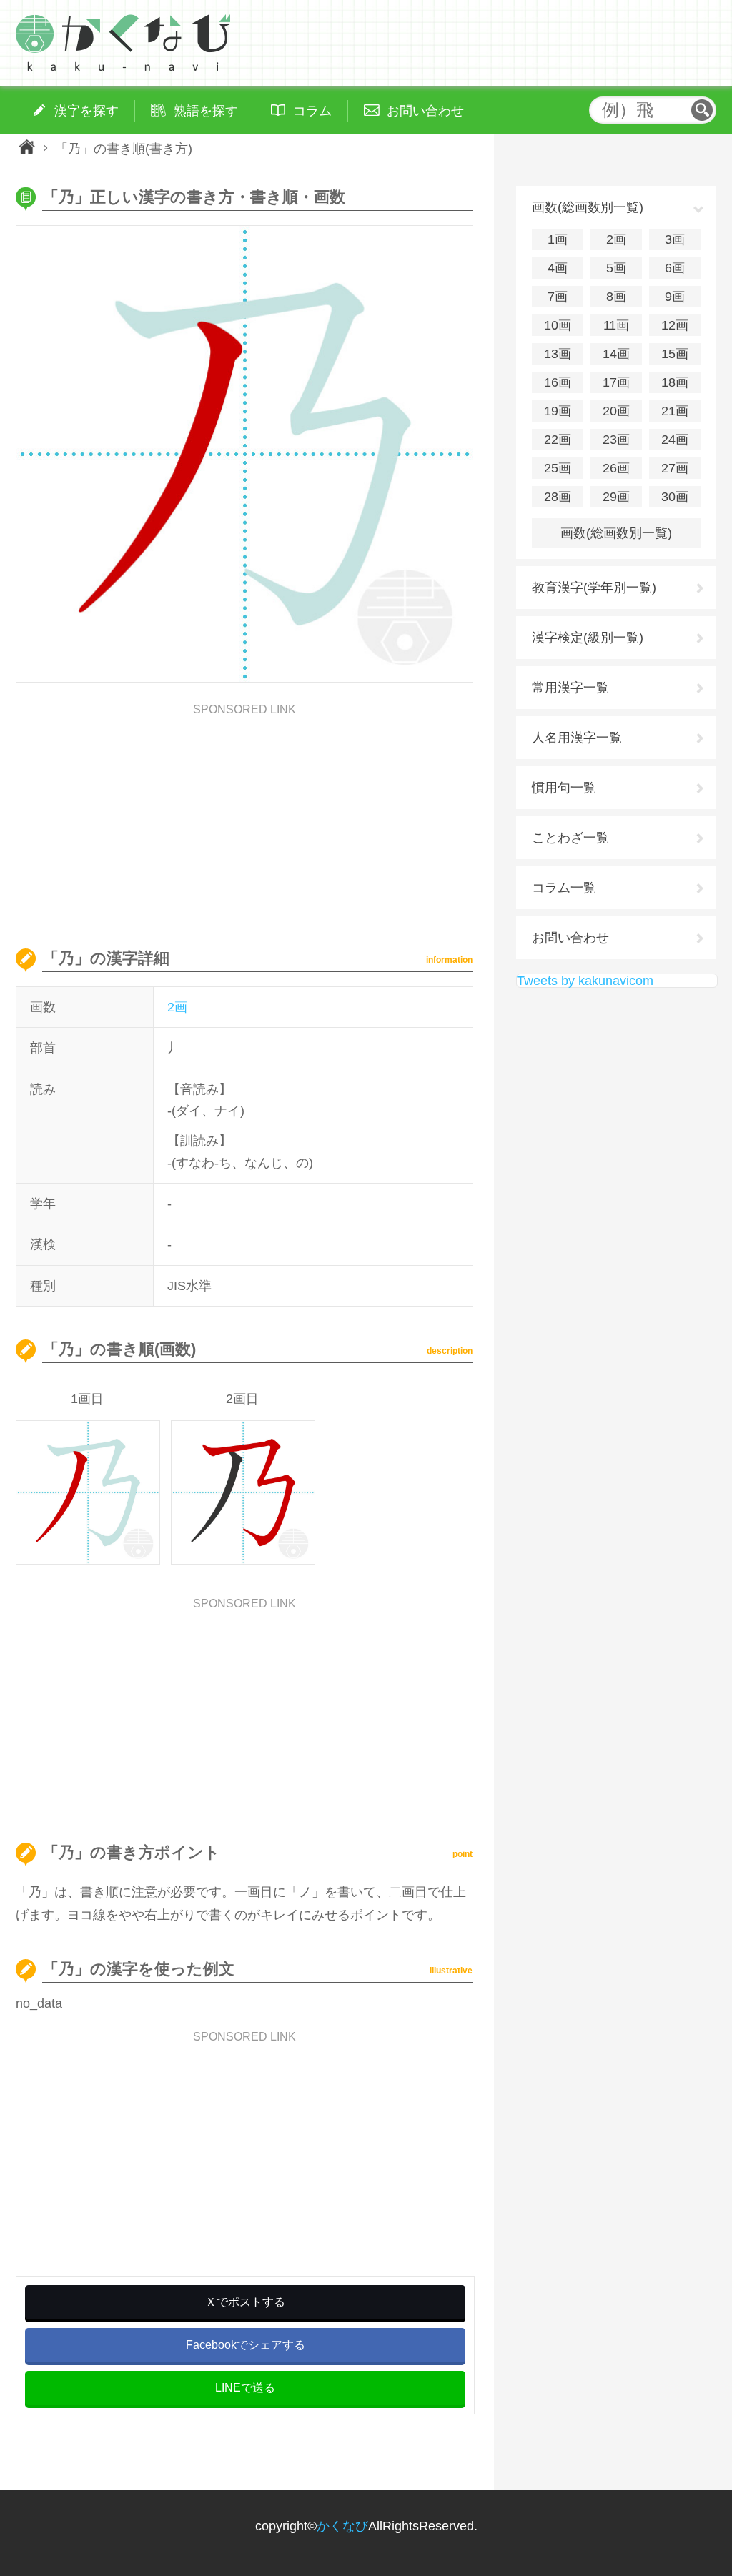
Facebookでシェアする (246, 2345)
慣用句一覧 (564, 788)
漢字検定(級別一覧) (588, 638)
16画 (558, 382)
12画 (675, 325)
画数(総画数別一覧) (616, 533)
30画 (675, 497)
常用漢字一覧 (570, 688)
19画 (558, 411)
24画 (675, 440)
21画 (675, 411)
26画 (616, 468)
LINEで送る (245, 2388)
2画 (177, 1007)
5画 (616, 268)
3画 (675, 239)
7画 (558, 297)
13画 (558, 354)
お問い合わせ (570, 938)
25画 (558, 468)
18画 (675, 382)
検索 (702, 110)
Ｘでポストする (245, 2302)
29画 (616, 497)
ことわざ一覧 (570, 838)
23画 (616, 440)
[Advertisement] (244, 816)
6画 (675, 268)
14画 (616, 354)
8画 (616, 297)
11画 (616, 325)
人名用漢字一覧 (577, 738)
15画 (675, 354)
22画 (558, 440)
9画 (675, 297)
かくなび (342, 2526)
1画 (558, 239)
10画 (558, 325)
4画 (558, 268)
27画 (675, 468)
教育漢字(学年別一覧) (594, 588)
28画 (558, 497)
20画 (616, 411)
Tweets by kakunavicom (585, 981)
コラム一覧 (564, 888)
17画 (616, 382)
